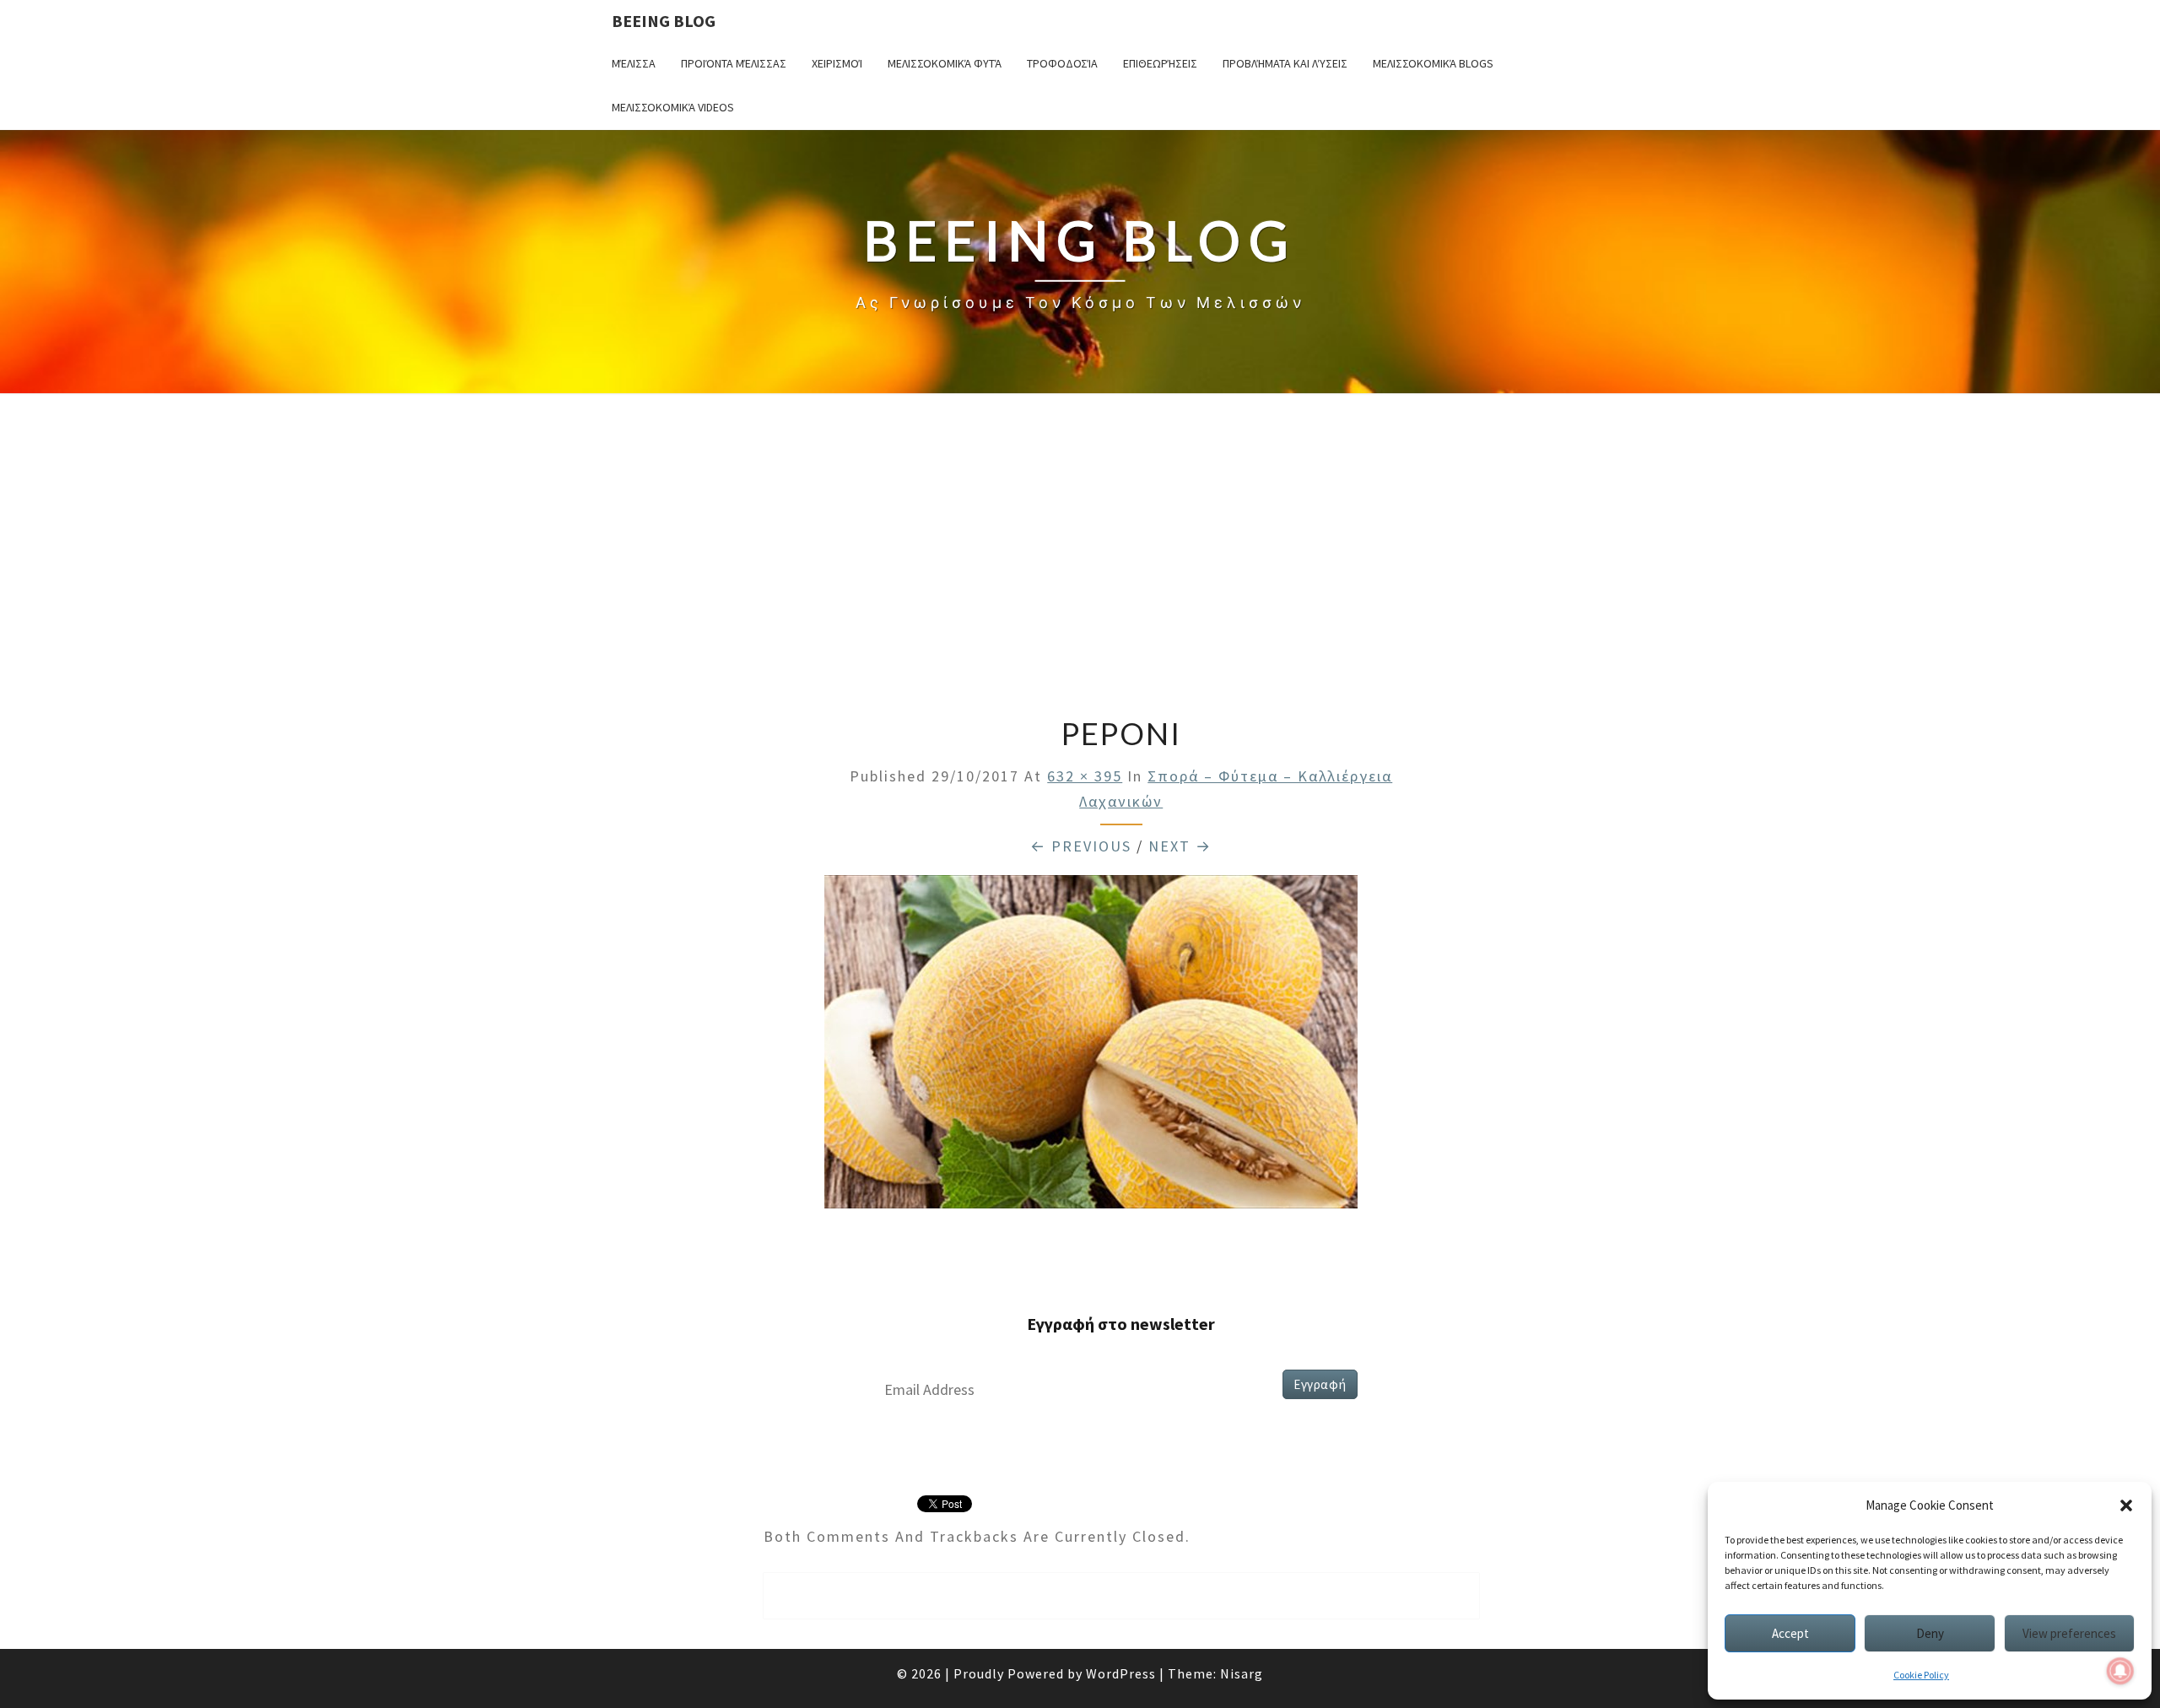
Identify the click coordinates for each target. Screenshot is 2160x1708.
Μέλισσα (634, 63)
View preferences (2069, 1633)
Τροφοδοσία (1062, 63)
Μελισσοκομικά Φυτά (945, 63)
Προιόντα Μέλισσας (734, 63)
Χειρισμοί (837, 63)
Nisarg (1242, 1673)
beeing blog (664, 21)
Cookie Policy (1921, 1675)
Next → (1180, 846)
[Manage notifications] (2120, 1671)
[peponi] (1091, 1047)
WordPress (1121, 1673)
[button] (2126, 1505)
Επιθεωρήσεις (1160, 63)
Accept (1790, 1633)
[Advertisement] (1080, 557)
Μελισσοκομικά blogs (1433, 63)
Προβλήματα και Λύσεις (1285, 63)
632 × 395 (1085, 776)
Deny (1930, 1633)
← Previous (1081, 846)
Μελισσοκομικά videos (673, 107)
